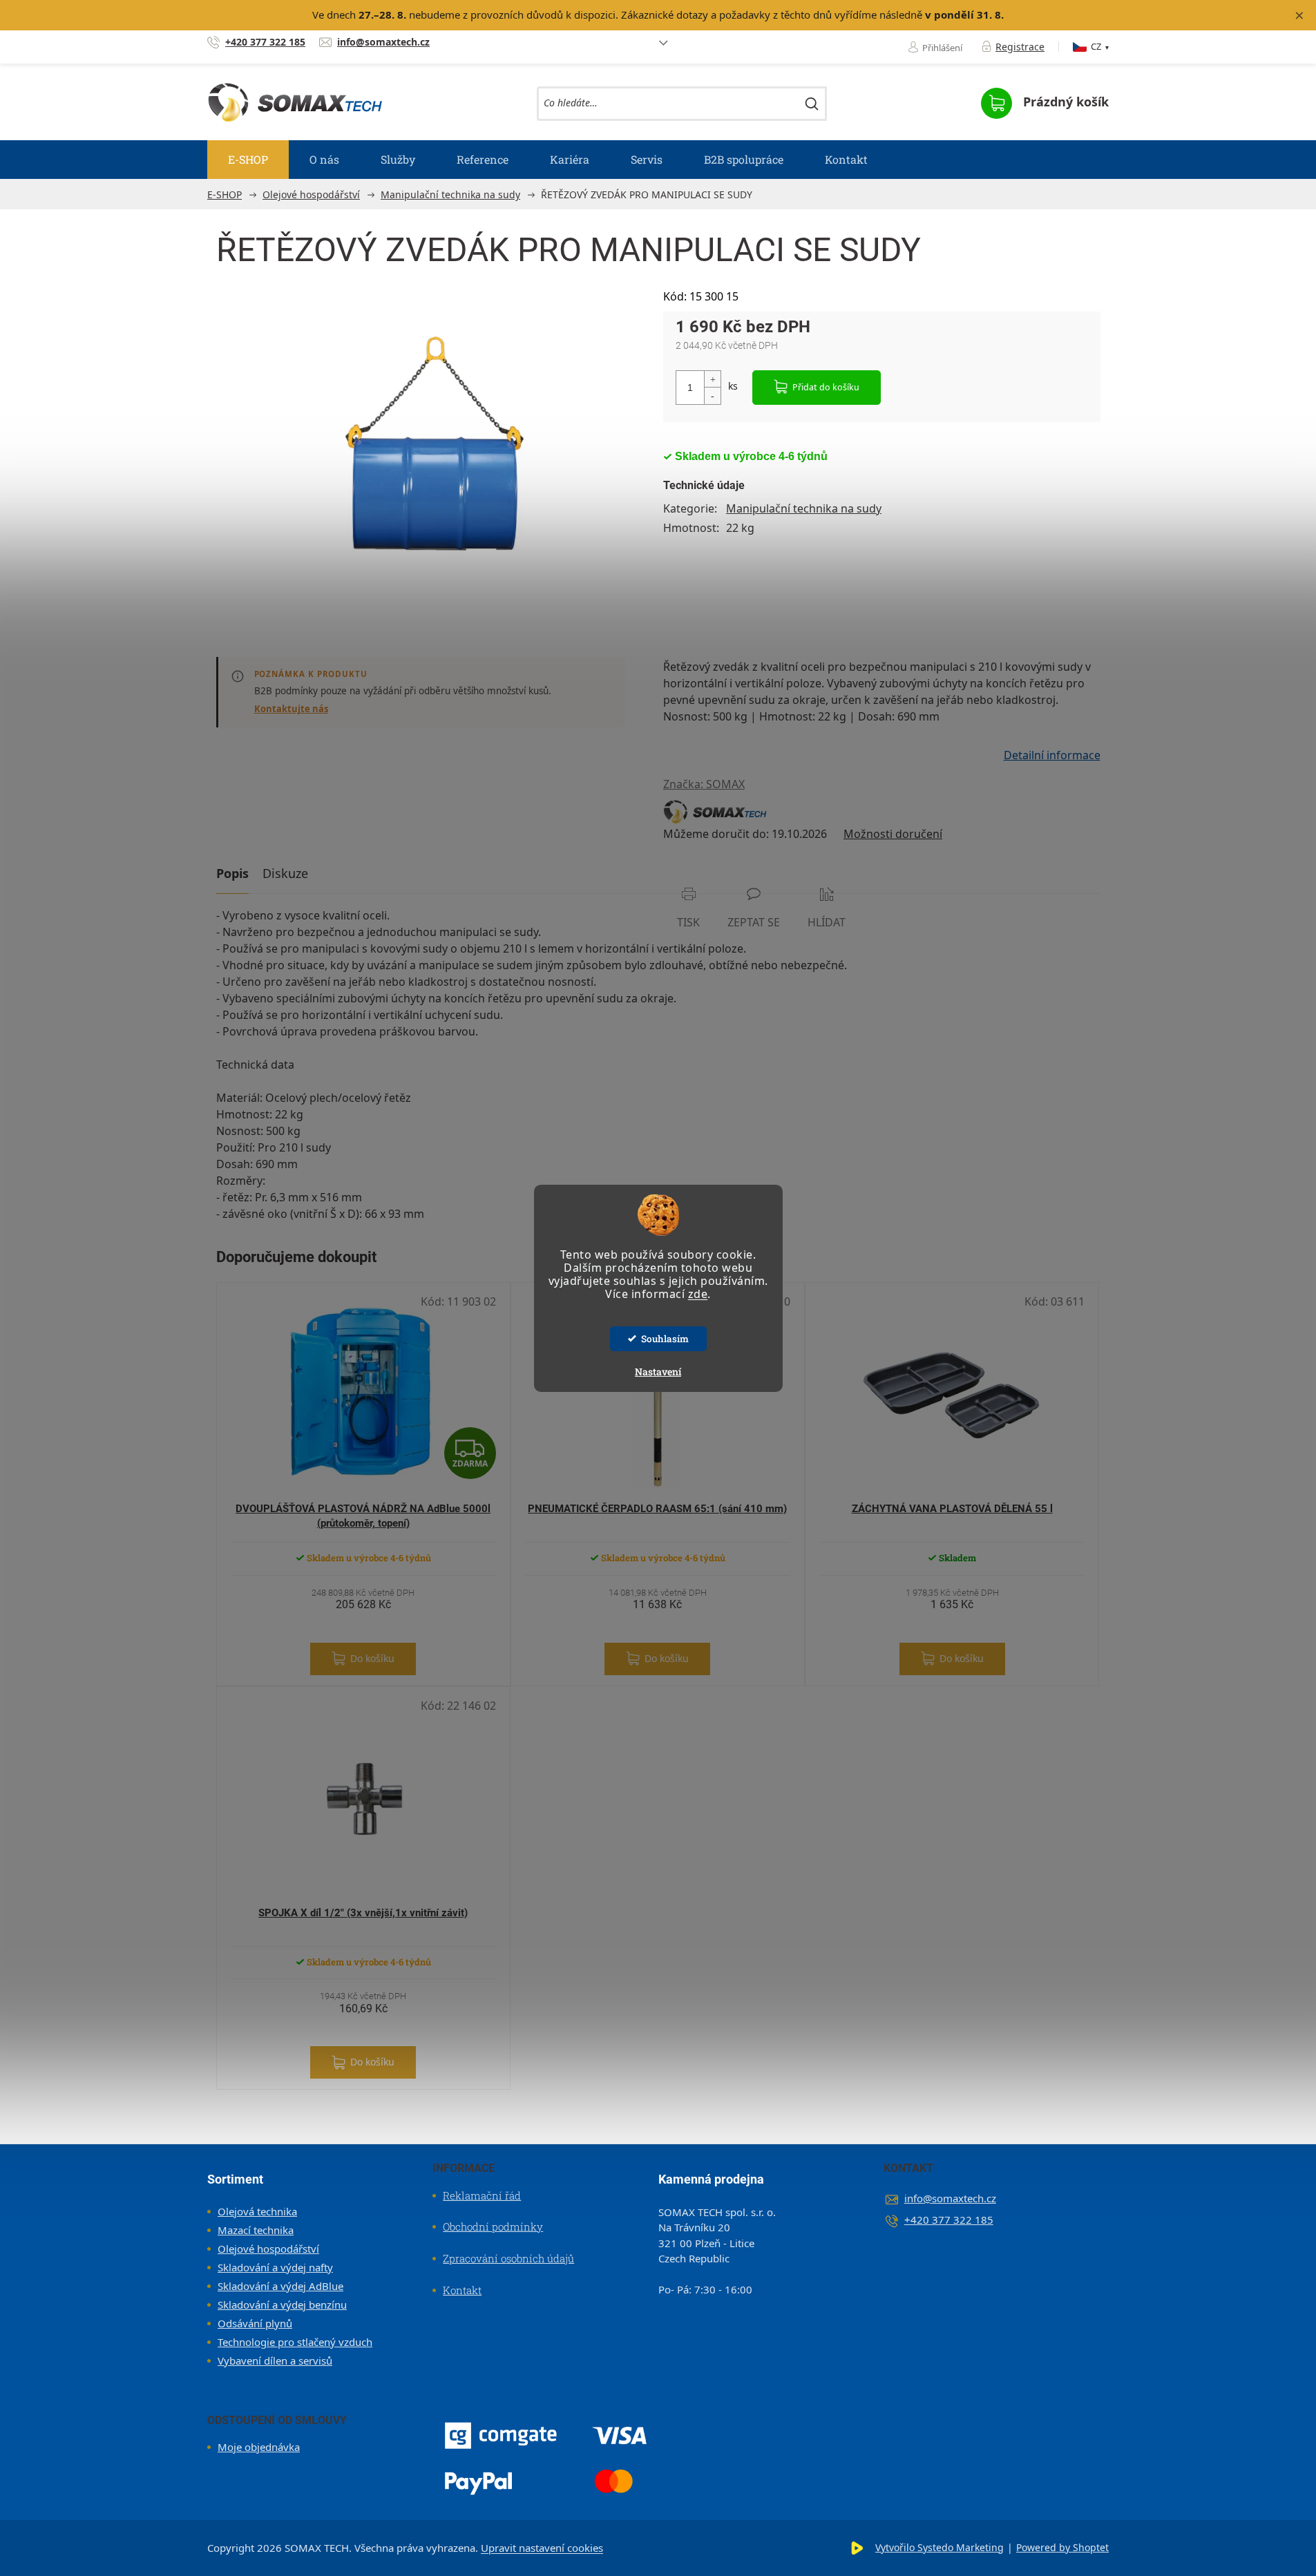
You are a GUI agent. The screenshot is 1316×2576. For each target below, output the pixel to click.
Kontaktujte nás (291, 709)
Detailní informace (1052, 755)
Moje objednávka (259, 2447)
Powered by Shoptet (1062, 2547)
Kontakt (462, 2290)
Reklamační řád (482, 2195)
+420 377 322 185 (949, 2220)
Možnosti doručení (893, 834)
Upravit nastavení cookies (542, 2548)
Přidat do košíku (826, 387)
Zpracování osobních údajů (508, 2258)
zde (698, 1294)
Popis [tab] (232, 873)
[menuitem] (248, 160)
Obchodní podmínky (493, 2226)
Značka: (704, 784)
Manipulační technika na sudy (804, 508)
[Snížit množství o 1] (712, 395)
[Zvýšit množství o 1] (712, 380)
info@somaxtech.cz (950, 2198)
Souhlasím (665, 1339)
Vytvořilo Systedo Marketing (940, 2547)
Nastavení (658, 1372)
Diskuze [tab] (285, 873)
